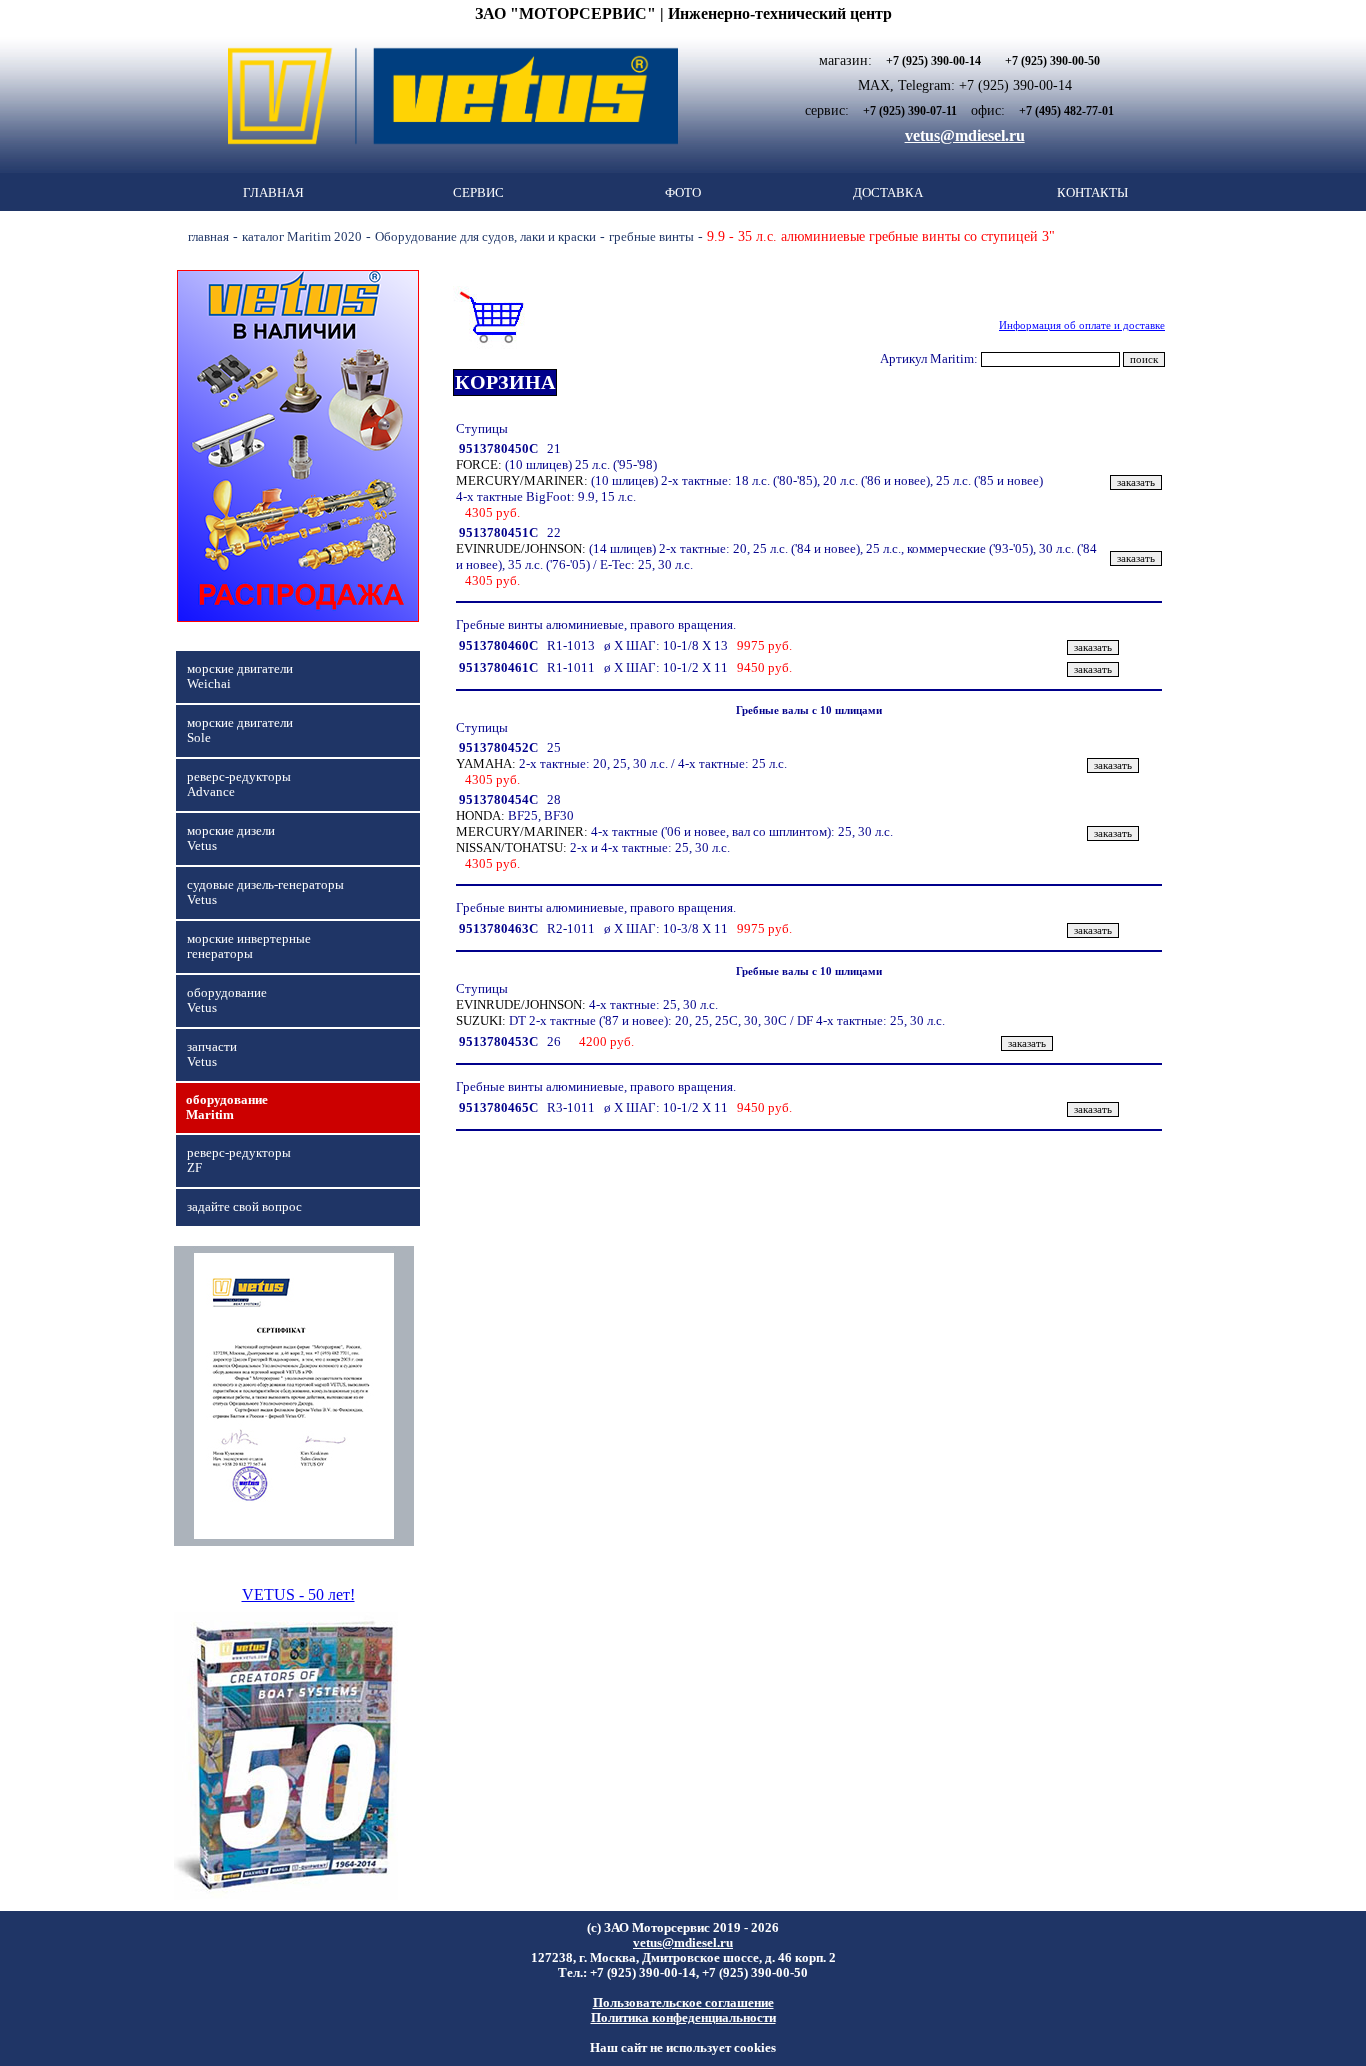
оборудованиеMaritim (227, 1107)
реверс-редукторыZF (239, 1160)
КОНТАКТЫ (1092, 193)
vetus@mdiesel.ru (965, 135)
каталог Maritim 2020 (302, 236)
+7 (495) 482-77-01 (1066, 111)
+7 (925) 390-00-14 (933, 61)
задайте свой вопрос (244, 1207)
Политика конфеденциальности (683, 2018)
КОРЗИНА (505, 382)
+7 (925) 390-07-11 (910, 111)
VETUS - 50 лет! (298, 1594)
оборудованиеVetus (227, 1000)
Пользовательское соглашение (683, 2003)
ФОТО (683, 193)
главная (208, 236)
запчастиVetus (212, 1054)
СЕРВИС (478, 193)
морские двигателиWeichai (240, 676)
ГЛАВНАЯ (273, 193)
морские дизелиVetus (231, 838)
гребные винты (651, 236)
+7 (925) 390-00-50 (1052, 61)
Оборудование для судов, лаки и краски (485, 236)
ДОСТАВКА (888, 193)
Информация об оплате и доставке (1082, 325)
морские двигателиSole (240, 730)
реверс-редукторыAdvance (239, 784)
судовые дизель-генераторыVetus (265, 892)
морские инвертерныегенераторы (249, 946)
